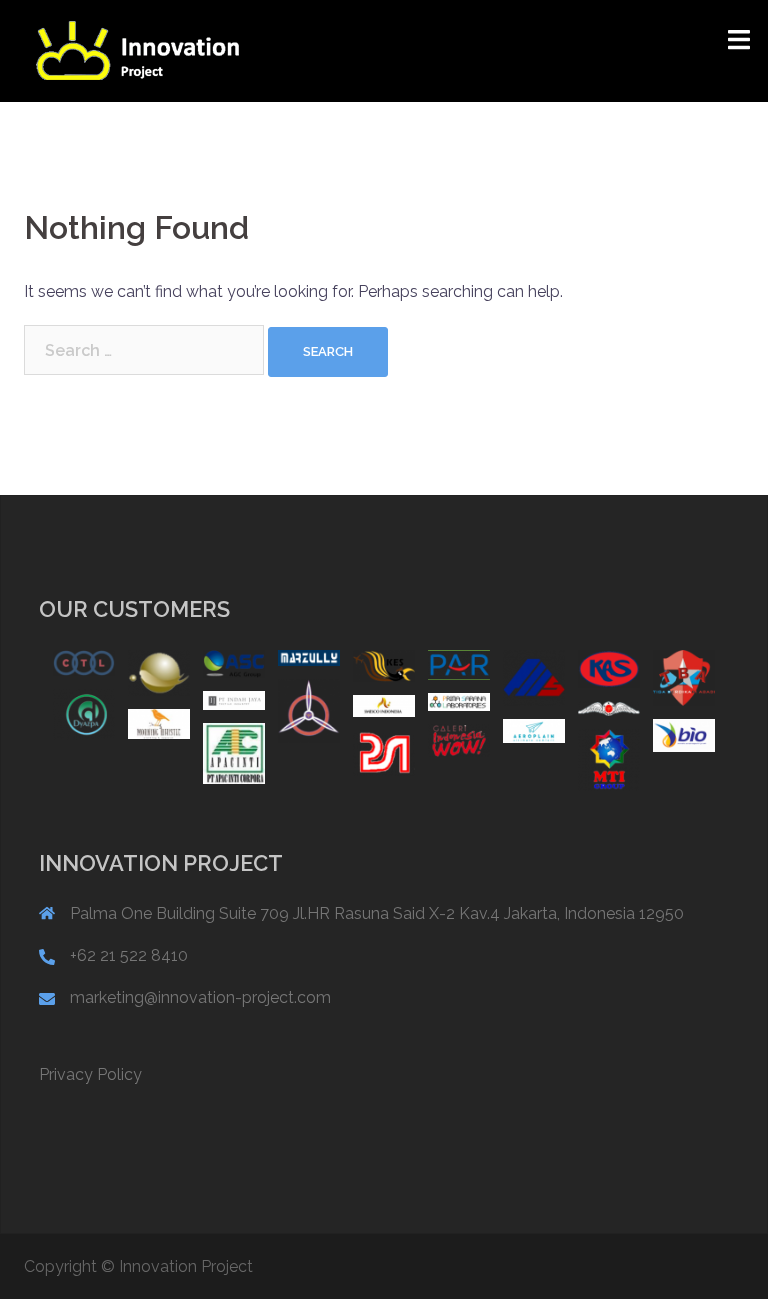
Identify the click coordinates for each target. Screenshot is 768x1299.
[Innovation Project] (137, 49)
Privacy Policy (90, 1074)
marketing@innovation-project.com (200, 997)
